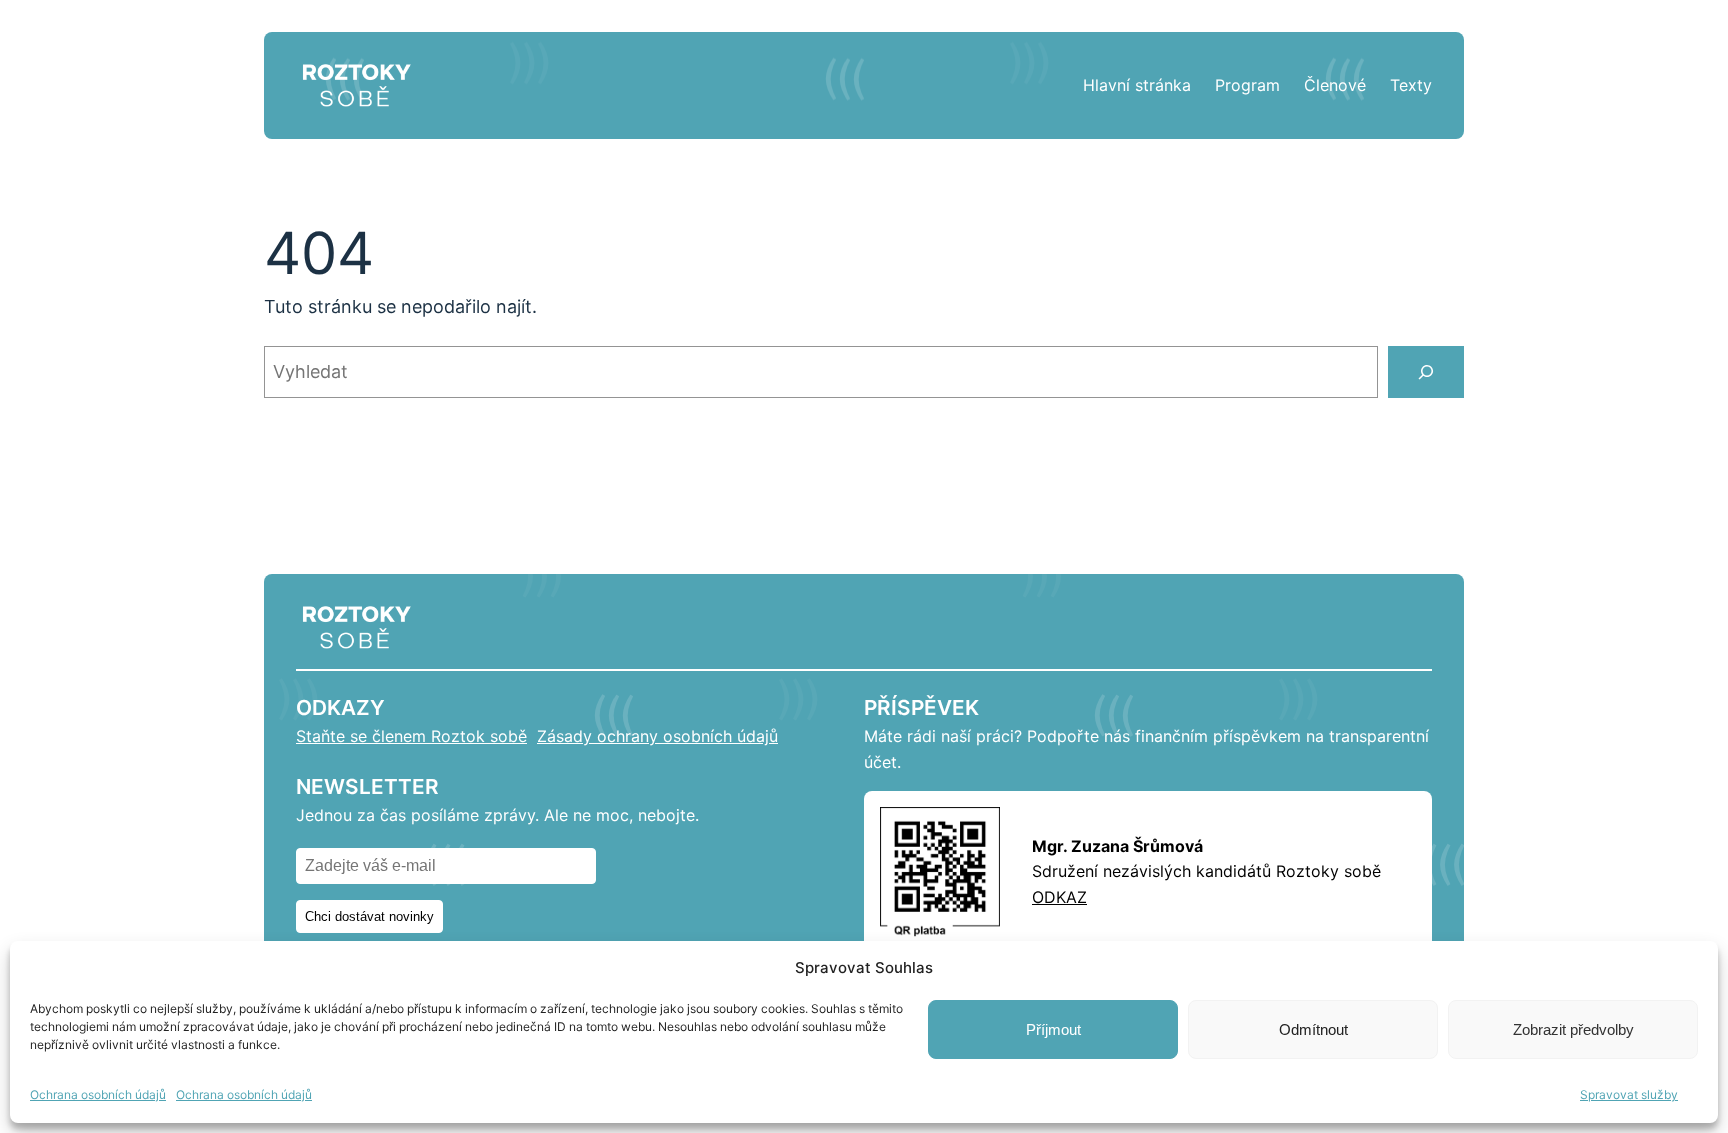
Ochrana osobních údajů (98, 1094)
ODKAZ (1059, 897)
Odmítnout (1313, 1029)
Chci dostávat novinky (369, 916)
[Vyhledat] (1426, 372)
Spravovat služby (1629, 1094)
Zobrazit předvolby (1573, 1029)
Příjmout (1053, 1029)
